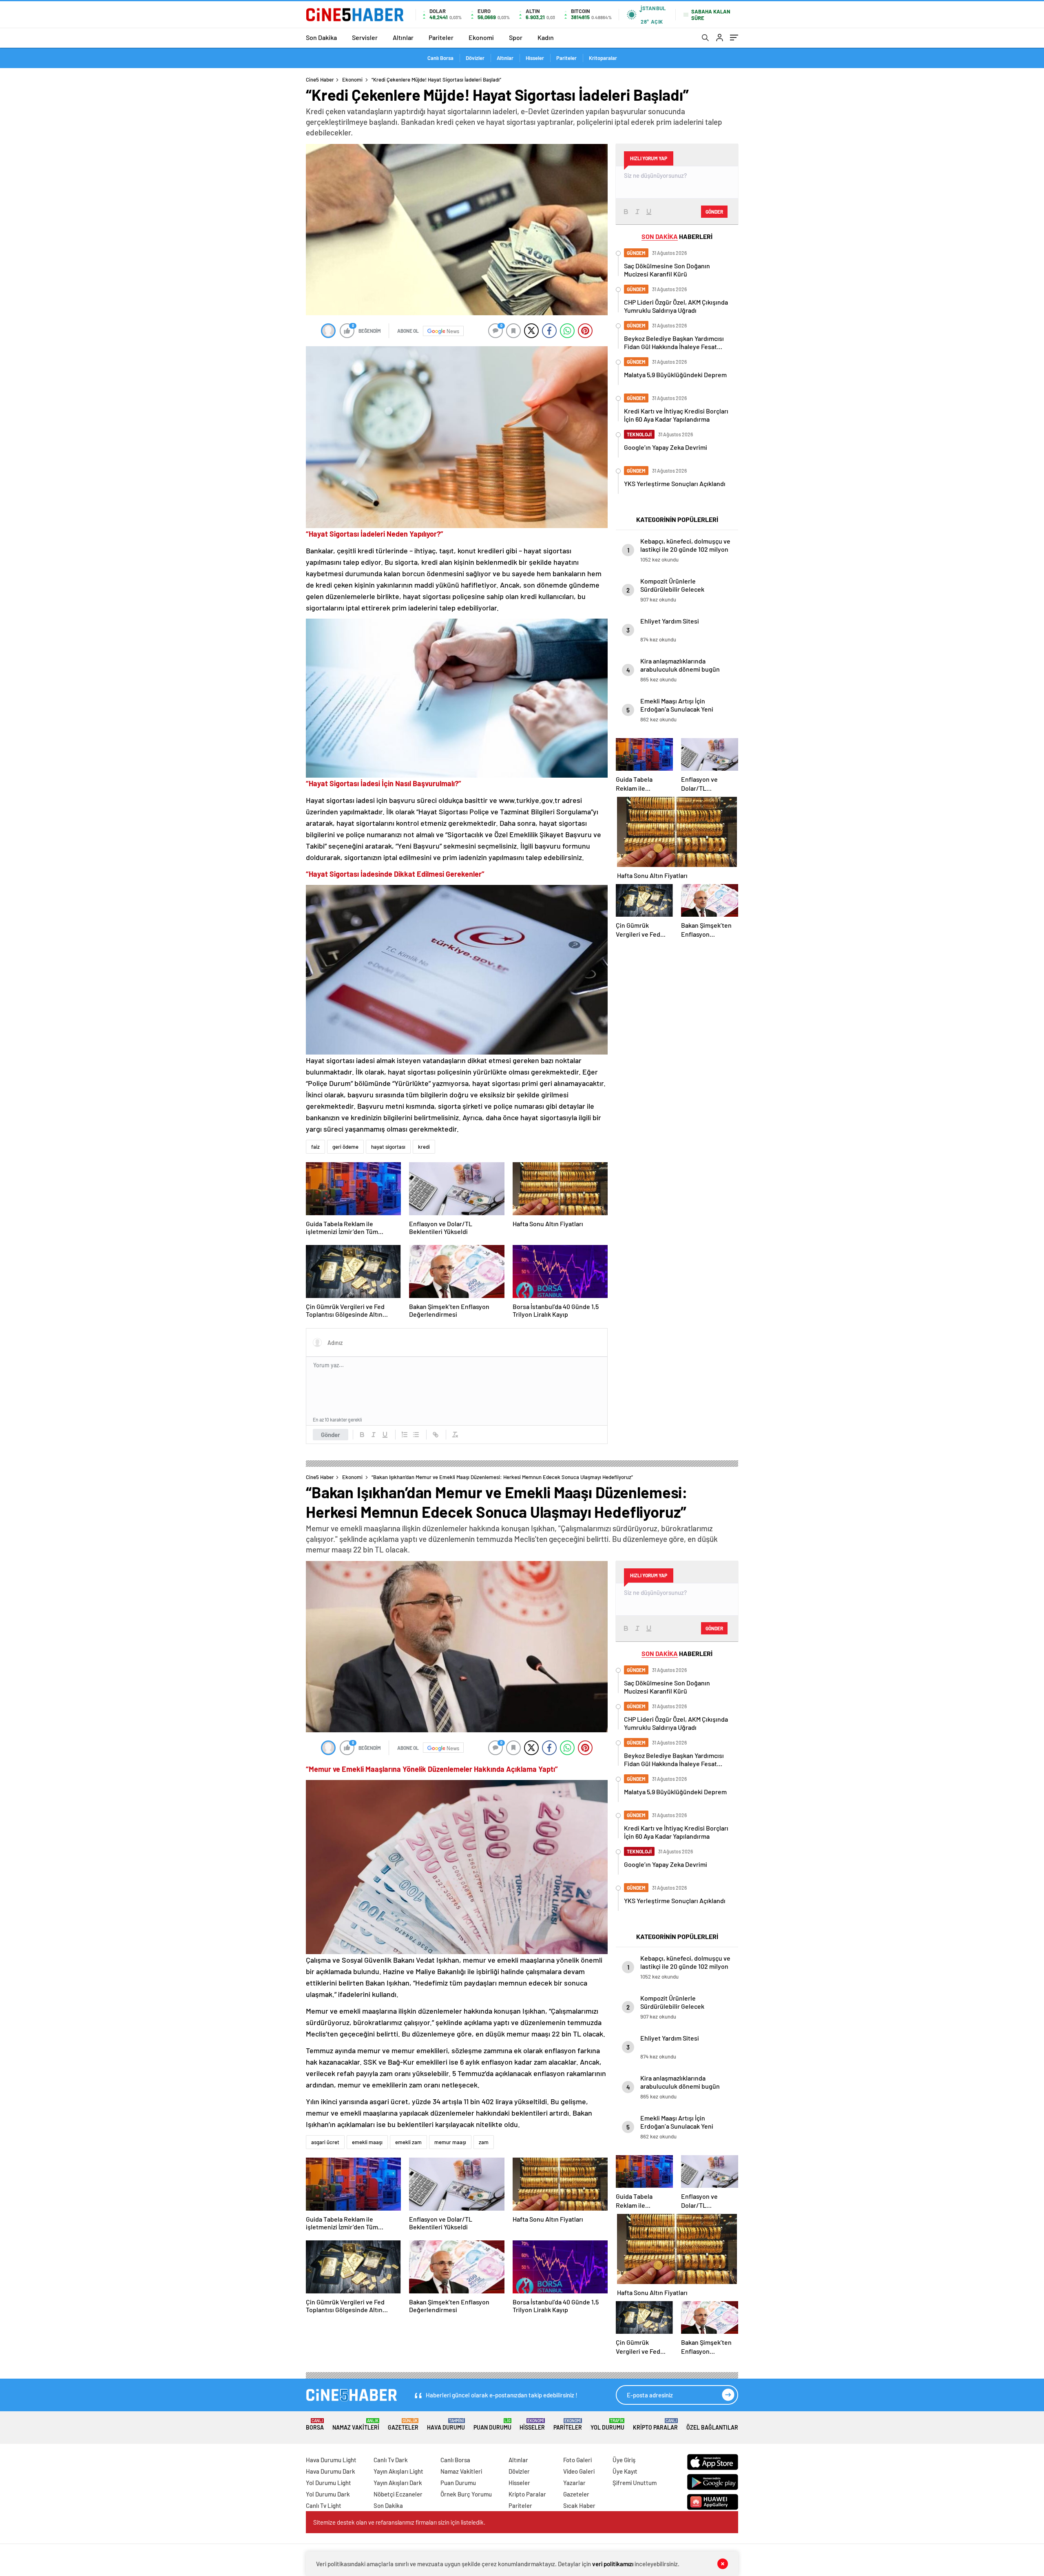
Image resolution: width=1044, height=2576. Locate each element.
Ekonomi (481, 37)
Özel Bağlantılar (712, 2427)
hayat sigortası (388, 1147)
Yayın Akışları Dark (398, 2483)
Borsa (315, 2425)
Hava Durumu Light (331, 2460)
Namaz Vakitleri (356, 2425)
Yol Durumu (607, 2425)
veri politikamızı (613, 2564)
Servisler (365, 37)
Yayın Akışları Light (398, 2471)
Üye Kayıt (625, 2471)
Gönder (331, 1435)
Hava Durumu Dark (331, 2471)
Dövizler (475, 58)
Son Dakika (321, 37)
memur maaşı (450, 2142)
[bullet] (416, 1435)
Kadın (546, 37)
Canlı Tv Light (324, 2505)
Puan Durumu (492, 2425)
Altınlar (403, 37)
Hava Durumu (446, 2425)
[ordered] (405, 1435)
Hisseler (535, 58)
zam (484, 2142)
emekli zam (408, 2142)
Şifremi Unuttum (635, 2483)
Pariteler (441, 37)
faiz (315, 1147)
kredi (424, 1147)
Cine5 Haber (320, 80)
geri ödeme (345, 1147)
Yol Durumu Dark (328, 2494)
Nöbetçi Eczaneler (398, 2494)
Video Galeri (579, 2471)
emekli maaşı (367, 2142)
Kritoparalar (603, 58)
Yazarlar (574, 2483)
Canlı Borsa (440, 58)
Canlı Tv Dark (391, 2460)
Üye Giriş (624, 2460)
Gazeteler (403, 2425)
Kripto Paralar (655, 2425)
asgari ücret (325, 2142)
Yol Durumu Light (328, 2483)
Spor (516, 37)
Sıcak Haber (579, 2505)
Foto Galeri (577, 2460)
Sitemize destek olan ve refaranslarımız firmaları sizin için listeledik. (399, 2522)
